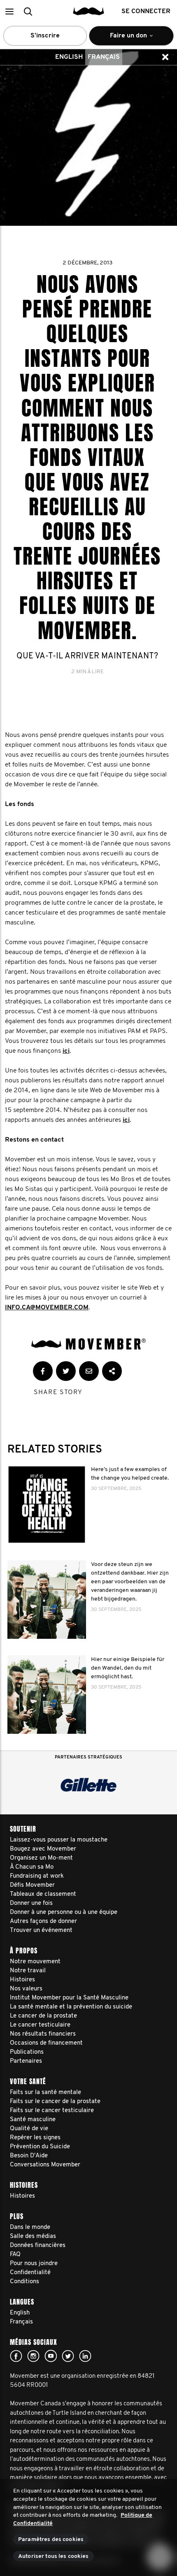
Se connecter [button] (146, 12)
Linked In (85, 2356)
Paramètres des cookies (51, 2540)
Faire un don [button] (123, 39)
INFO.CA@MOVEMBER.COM (47, 1308)
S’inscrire (45, 36)
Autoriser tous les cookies (54, 2556)
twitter (68, 2356)
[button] (9, 11)
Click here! (33, 2356)
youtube (51, 2356)
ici (66, 1051)
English (69, 57)
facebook (16, 2356)
